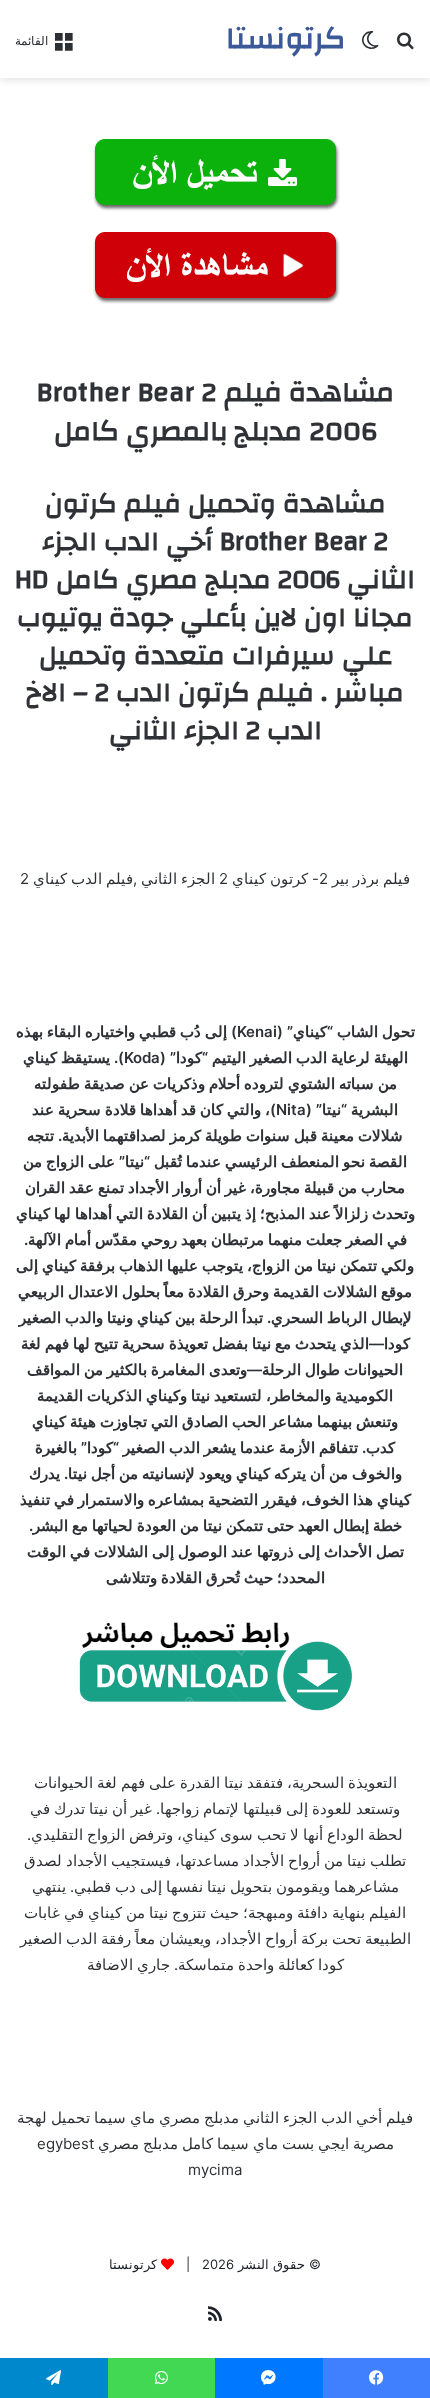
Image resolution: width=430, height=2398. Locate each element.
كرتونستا (133, 2264)
